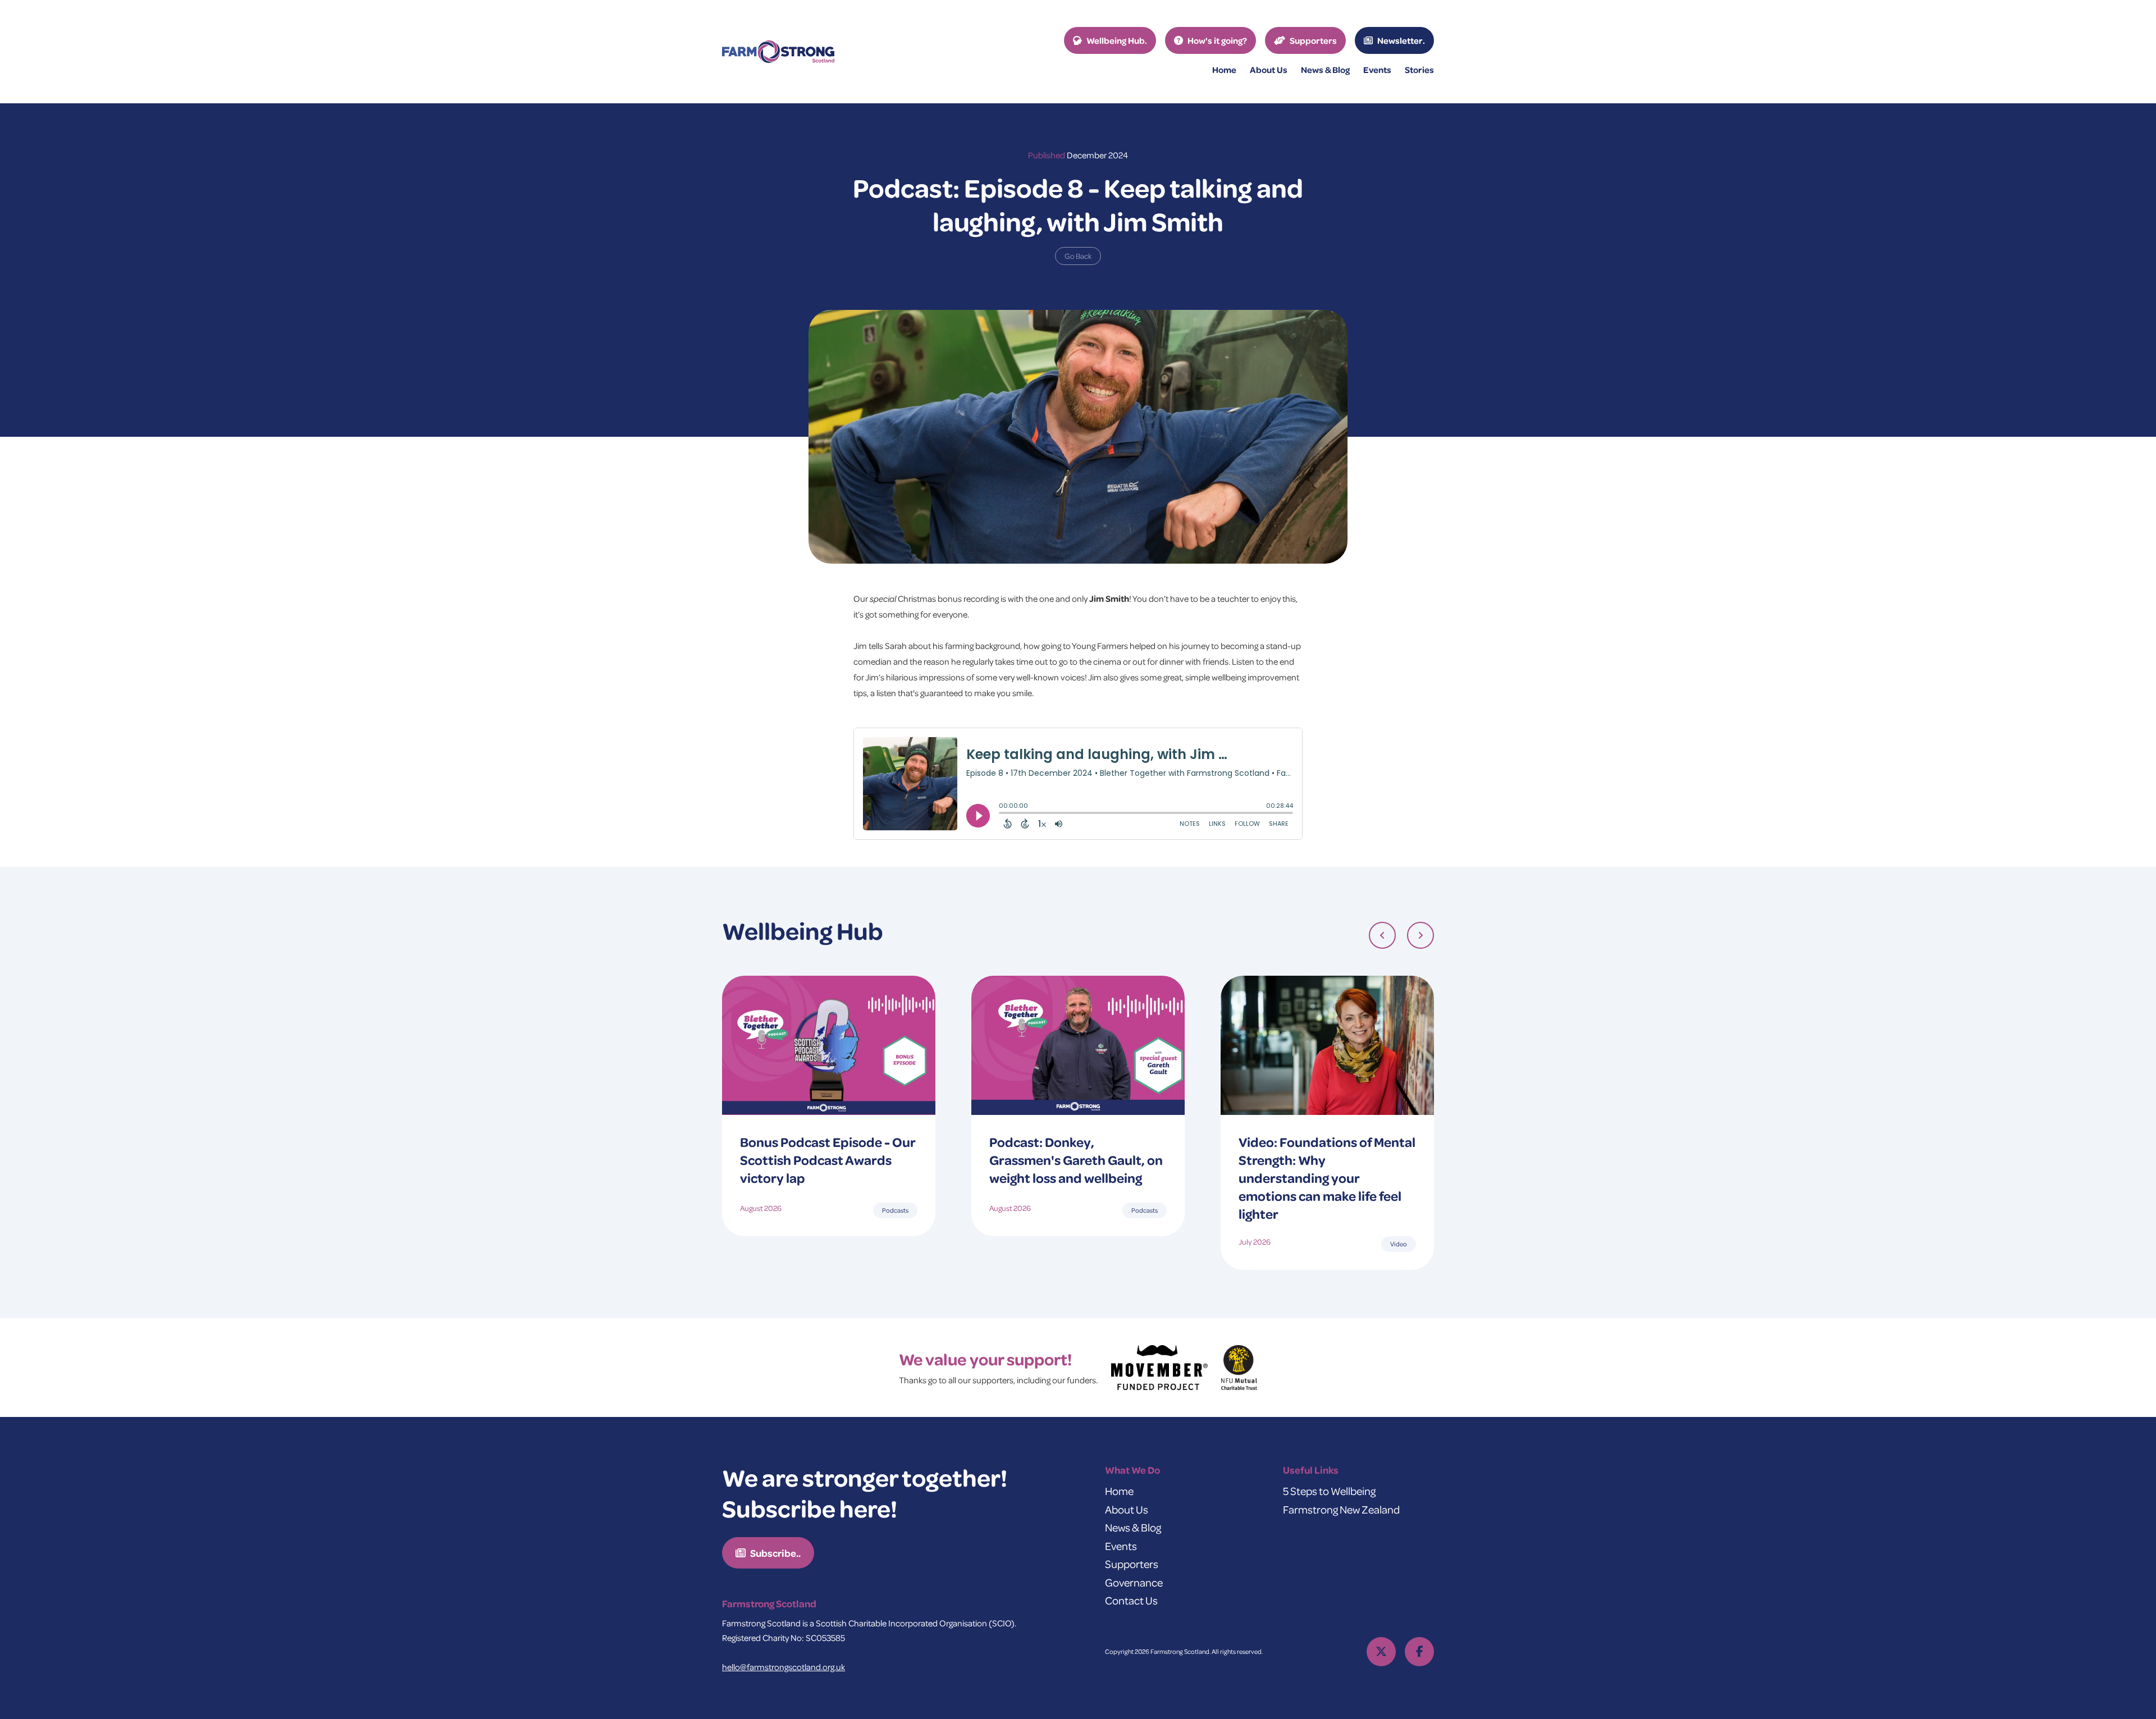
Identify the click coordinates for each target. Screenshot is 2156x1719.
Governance (1134, 1582)
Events (1377, 70)
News (1325, 70)
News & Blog (1133, 1527)
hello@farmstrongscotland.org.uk (784, 1667)
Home (1224, 70)
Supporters (1132, 1564)
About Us (1127, 1509)
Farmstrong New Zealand (1341, 1509)
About (1269, 70)
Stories (1419, 70)
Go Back (1078, 256)
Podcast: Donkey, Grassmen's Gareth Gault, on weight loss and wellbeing (1076, 1160)
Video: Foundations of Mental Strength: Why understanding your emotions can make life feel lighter (1327, 1178)
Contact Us (1131, 1600)
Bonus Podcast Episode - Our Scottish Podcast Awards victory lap (828, 1160)
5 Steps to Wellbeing (1329, 1491)
